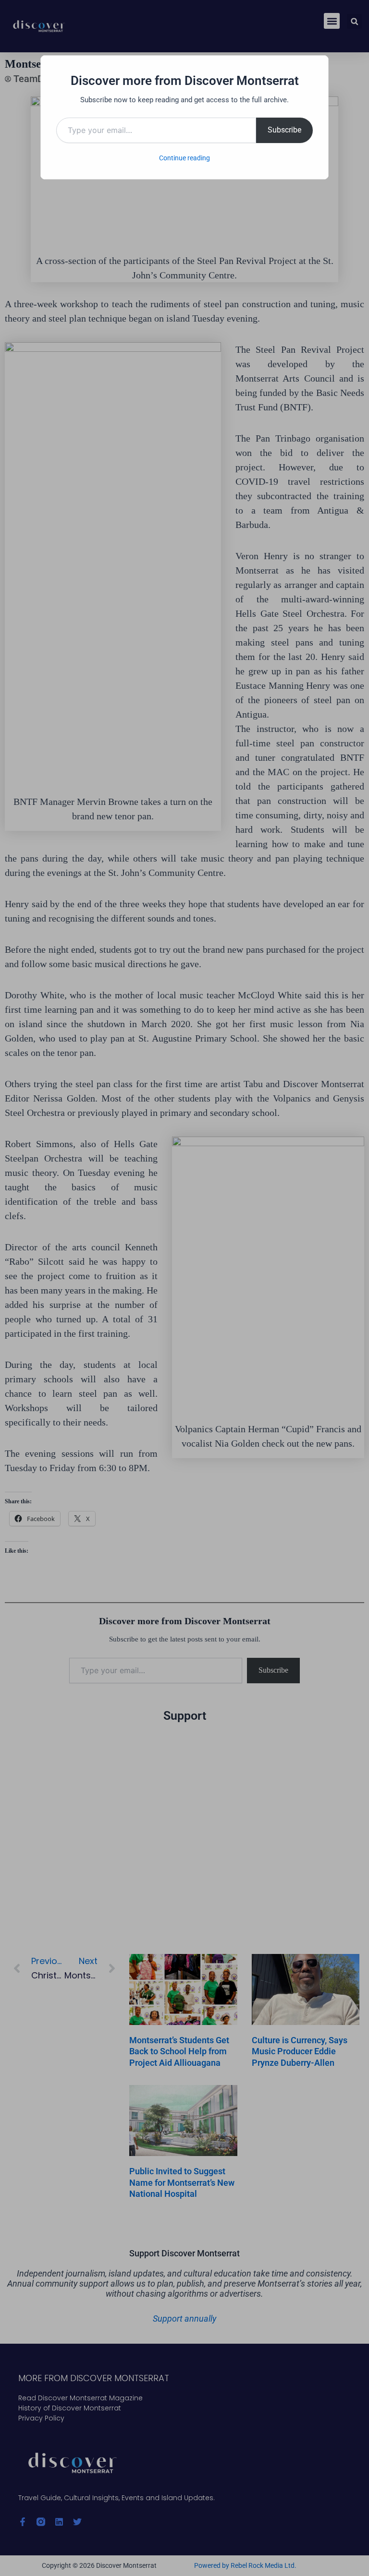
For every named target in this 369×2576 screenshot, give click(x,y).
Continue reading (184, 158)
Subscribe (284, 130)
